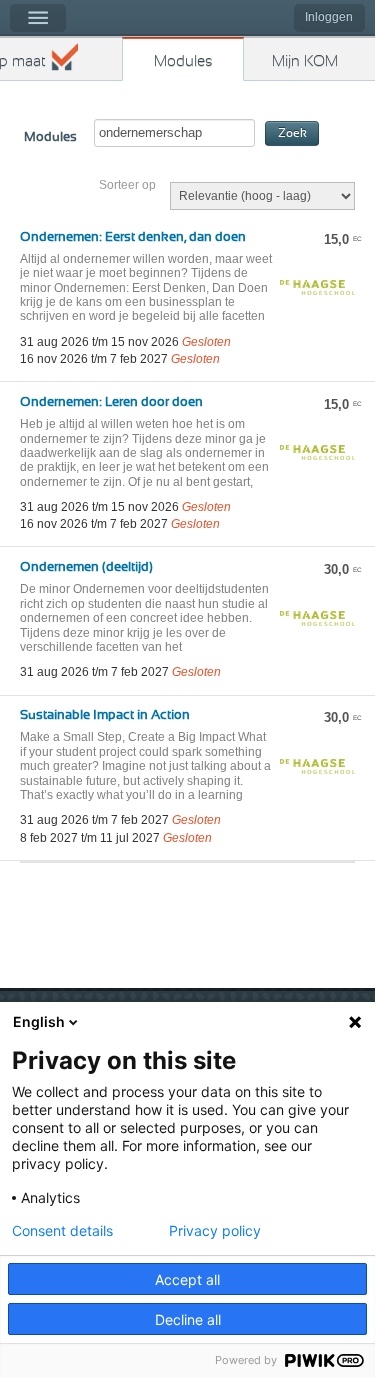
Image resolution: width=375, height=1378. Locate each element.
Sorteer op (127, 185)
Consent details (62, 1231)
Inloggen (329, 17)
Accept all (187, 1279)
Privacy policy (215, 1231)
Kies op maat (23, 61)
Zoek (292, 133)
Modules (183, 61)
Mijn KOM (305, 61)
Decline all (188, 1319)
